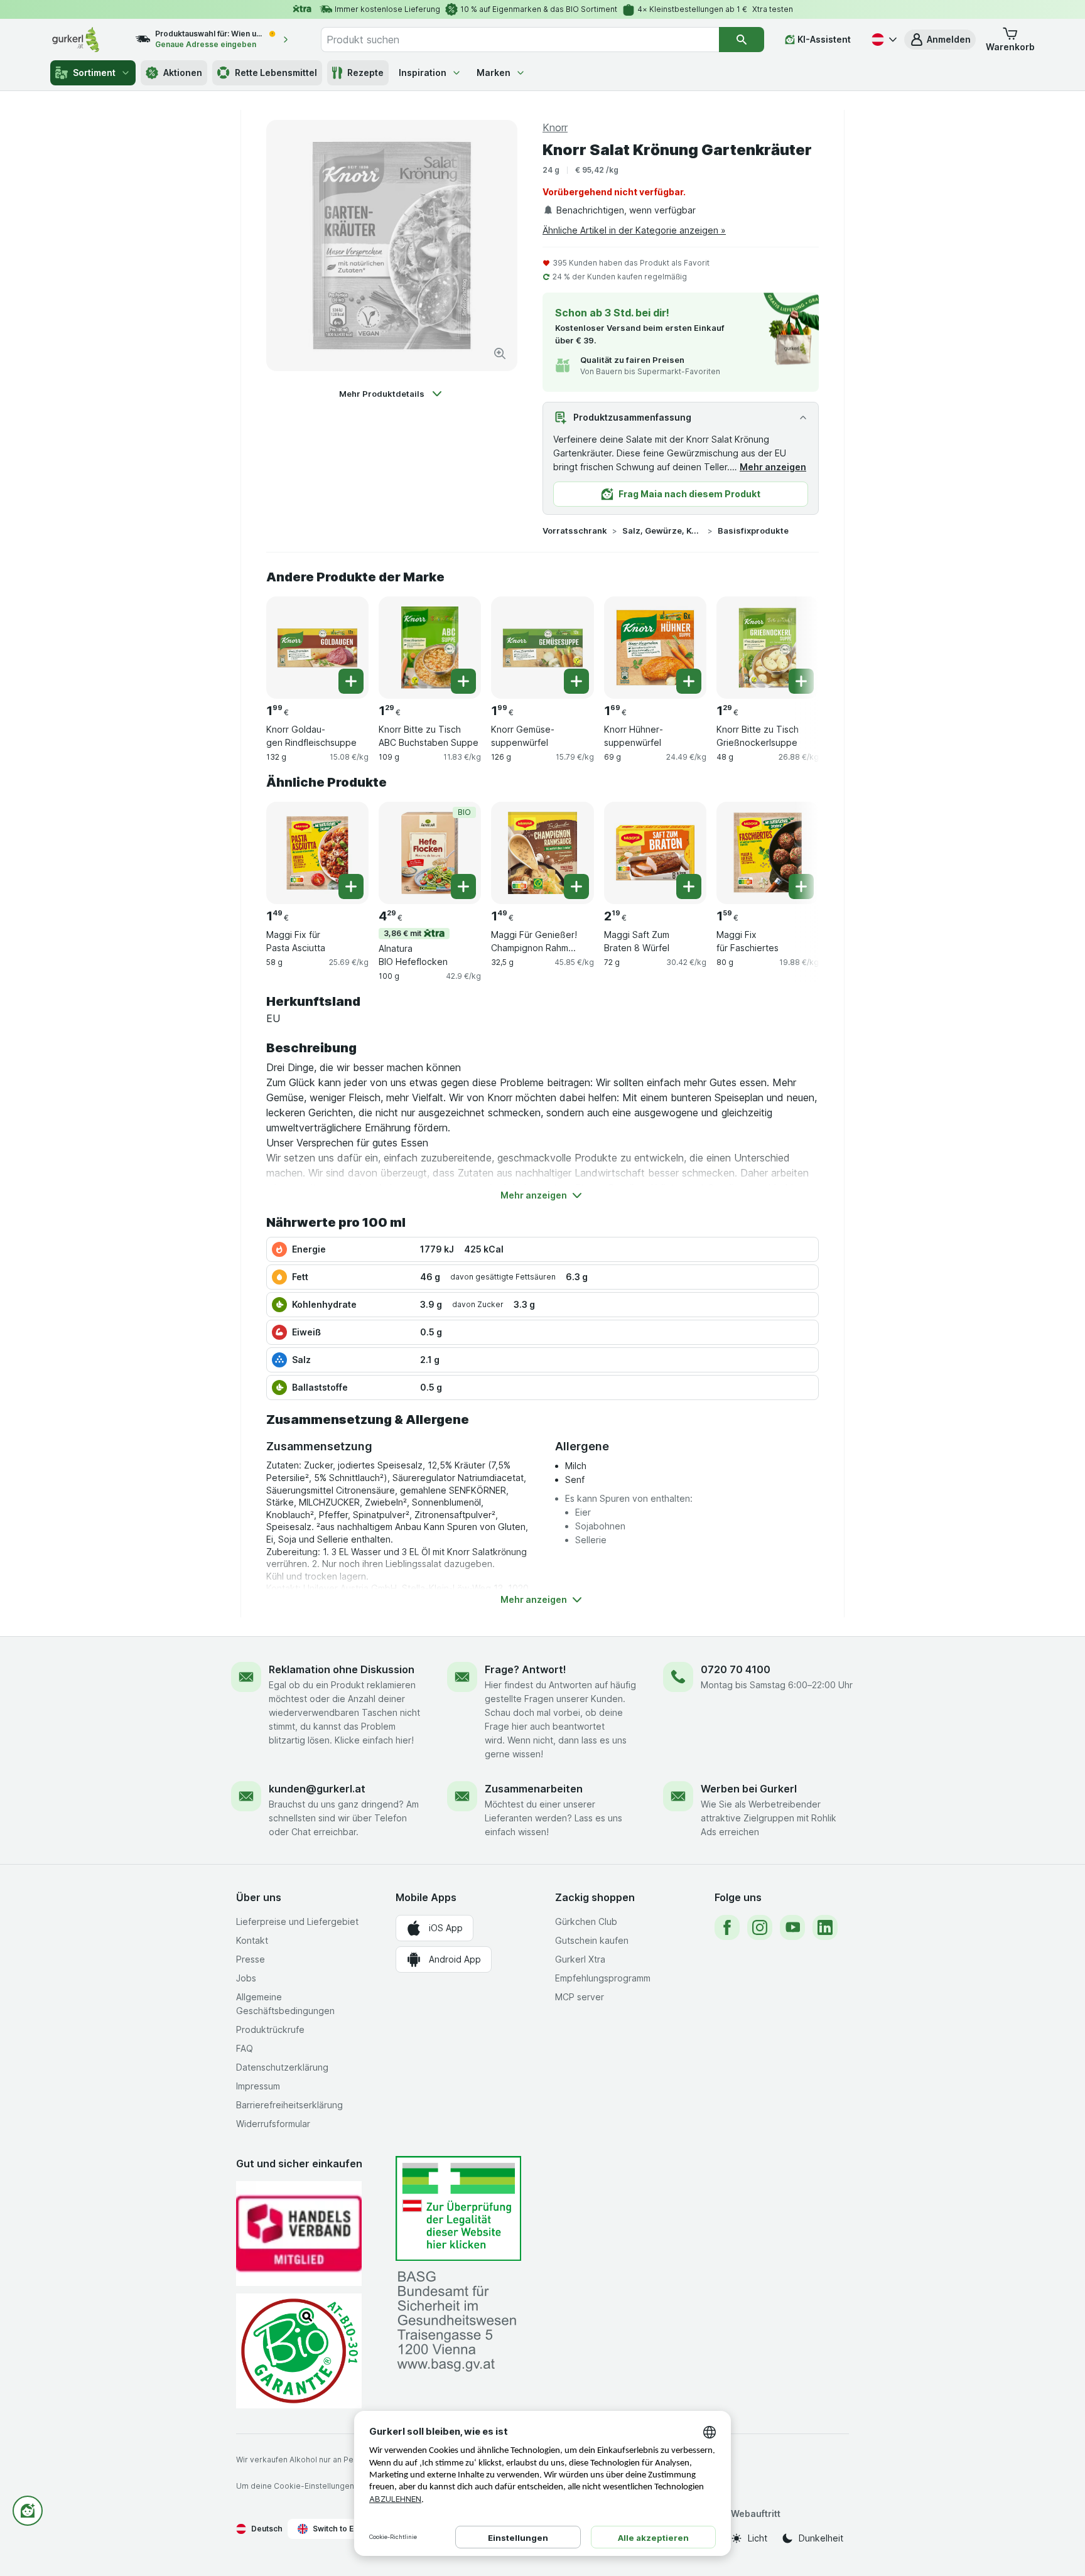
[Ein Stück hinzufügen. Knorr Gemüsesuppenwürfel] (576, 681)
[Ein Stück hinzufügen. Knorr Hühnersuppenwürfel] (689, 681)
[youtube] (792, 1927)
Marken (494, 73)
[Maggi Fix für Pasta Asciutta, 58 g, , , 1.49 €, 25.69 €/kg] (317, 853)
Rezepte (365, 73)
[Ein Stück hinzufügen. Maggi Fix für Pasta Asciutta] (351, 887)
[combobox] (520, 40)
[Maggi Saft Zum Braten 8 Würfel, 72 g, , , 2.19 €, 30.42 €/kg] (655, 853)
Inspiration (423, 73)
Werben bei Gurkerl (749, 1789)
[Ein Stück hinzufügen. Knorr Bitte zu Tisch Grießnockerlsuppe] (801, 681)
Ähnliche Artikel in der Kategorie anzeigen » (634, 230)
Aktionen (183, 73)
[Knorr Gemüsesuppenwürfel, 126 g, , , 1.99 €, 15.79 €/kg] (542, 648)
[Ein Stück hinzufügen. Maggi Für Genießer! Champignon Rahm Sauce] (576, 887)
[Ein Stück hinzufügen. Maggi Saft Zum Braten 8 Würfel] (689, 887)
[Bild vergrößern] (500, 353)
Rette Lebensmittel (276, 73)
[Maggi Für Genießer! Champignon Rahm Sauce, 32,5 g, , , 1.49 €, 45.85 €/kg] (542, 853)
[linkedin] (825, 1927)
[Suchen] (742, 40)
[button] (940, 40)
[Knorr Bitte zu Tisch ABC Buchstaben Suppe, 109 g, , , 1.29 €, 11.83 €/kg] (430, 648)
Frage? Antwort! (526, 1669)
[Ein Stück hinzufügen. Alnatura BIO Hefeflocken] (463, 887)
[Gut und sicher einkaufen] (299, 2351)
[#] (458, 2208)
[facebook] (727, 1927)
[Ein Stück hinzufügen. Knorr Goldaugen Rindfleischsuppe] (351, 681)
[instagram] (760, 1927)
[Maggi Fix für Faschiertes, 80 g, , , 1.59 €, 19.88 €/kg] (768, 853)
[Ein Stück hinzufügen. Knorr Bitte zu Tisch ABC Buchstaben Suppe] (463, 681)
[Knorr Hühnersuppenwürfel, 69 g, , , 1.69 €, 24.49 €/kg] (655, 648)
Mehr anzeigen (773, 467)
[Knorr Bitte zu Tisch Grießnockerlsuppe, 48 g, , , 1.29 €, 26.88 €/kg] (768, 648)
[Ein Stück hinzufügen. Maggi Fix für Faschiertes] (801, 887)
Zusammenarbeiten (534, 1789)
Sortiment (94, 73)
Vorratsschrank (575, 531)
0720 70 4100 (736, 1669)
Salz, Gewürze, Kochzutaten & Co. (662, 531)
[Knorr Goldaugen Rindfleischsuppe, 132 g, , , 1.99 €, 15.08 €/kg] (317, 648)
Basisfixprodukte (753, 531)
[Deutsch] (883, 40)
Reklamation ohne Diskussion (342, 1669)
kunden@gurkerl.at (317, 1789)
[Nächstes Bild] (794, 643)
